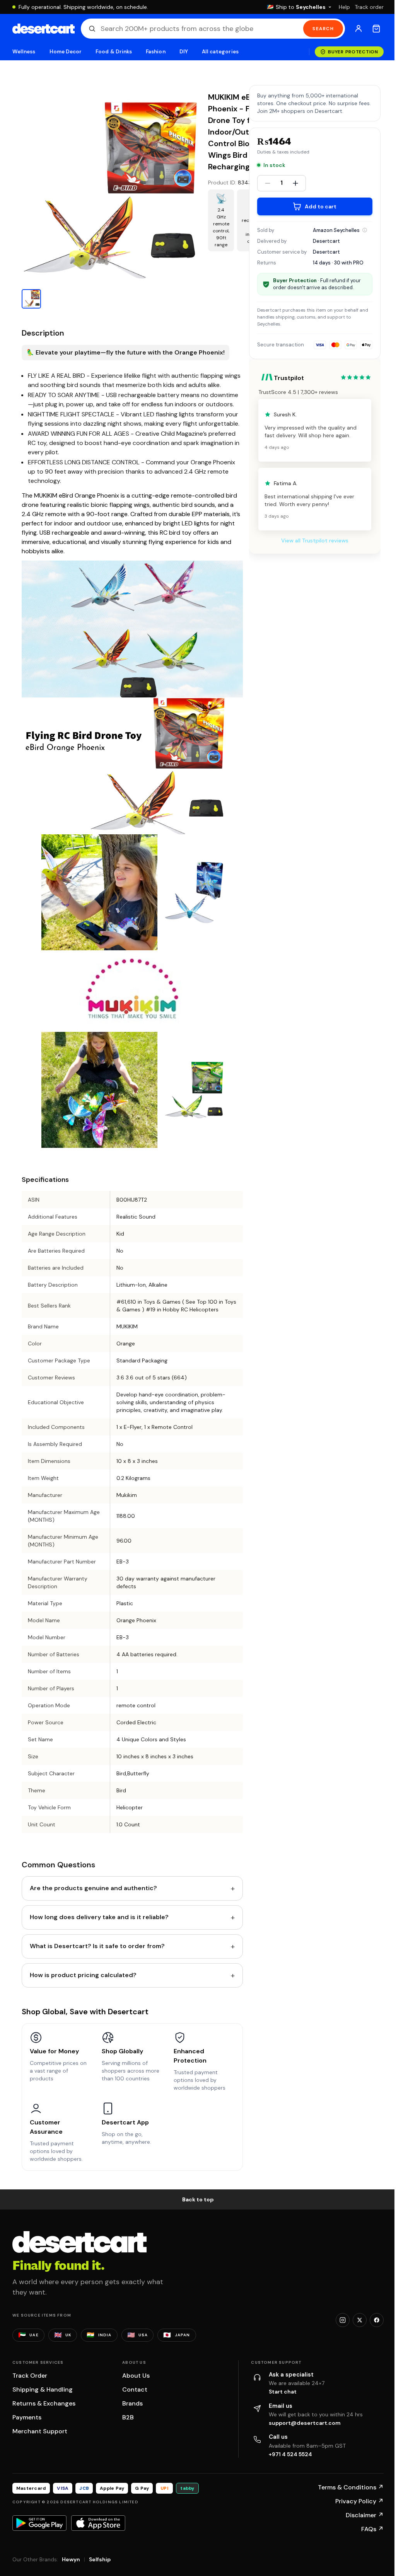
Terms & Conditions (351, 2487)
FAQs (372, 2529)
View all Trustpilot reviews (315, 540)
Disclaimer (365, 2515)
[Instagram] (343, 2320)
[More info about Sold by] (365, 230)
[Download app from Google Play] (39, 2523)
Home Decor (66, 52)
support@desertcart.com (305, 2423)
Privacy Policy (359, 2501)
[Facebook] (377, 2320)
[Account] (358, 29)
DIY (184, 52)
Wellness (24, 52)
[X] (360, 2320)
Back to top (198, 2199)
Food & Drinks (114, 52)
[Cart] (376, 29)
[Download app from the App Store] (98, 2523)
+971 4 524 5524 (290, 2454)
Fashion (155, 52)
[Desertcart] (44, 29)
